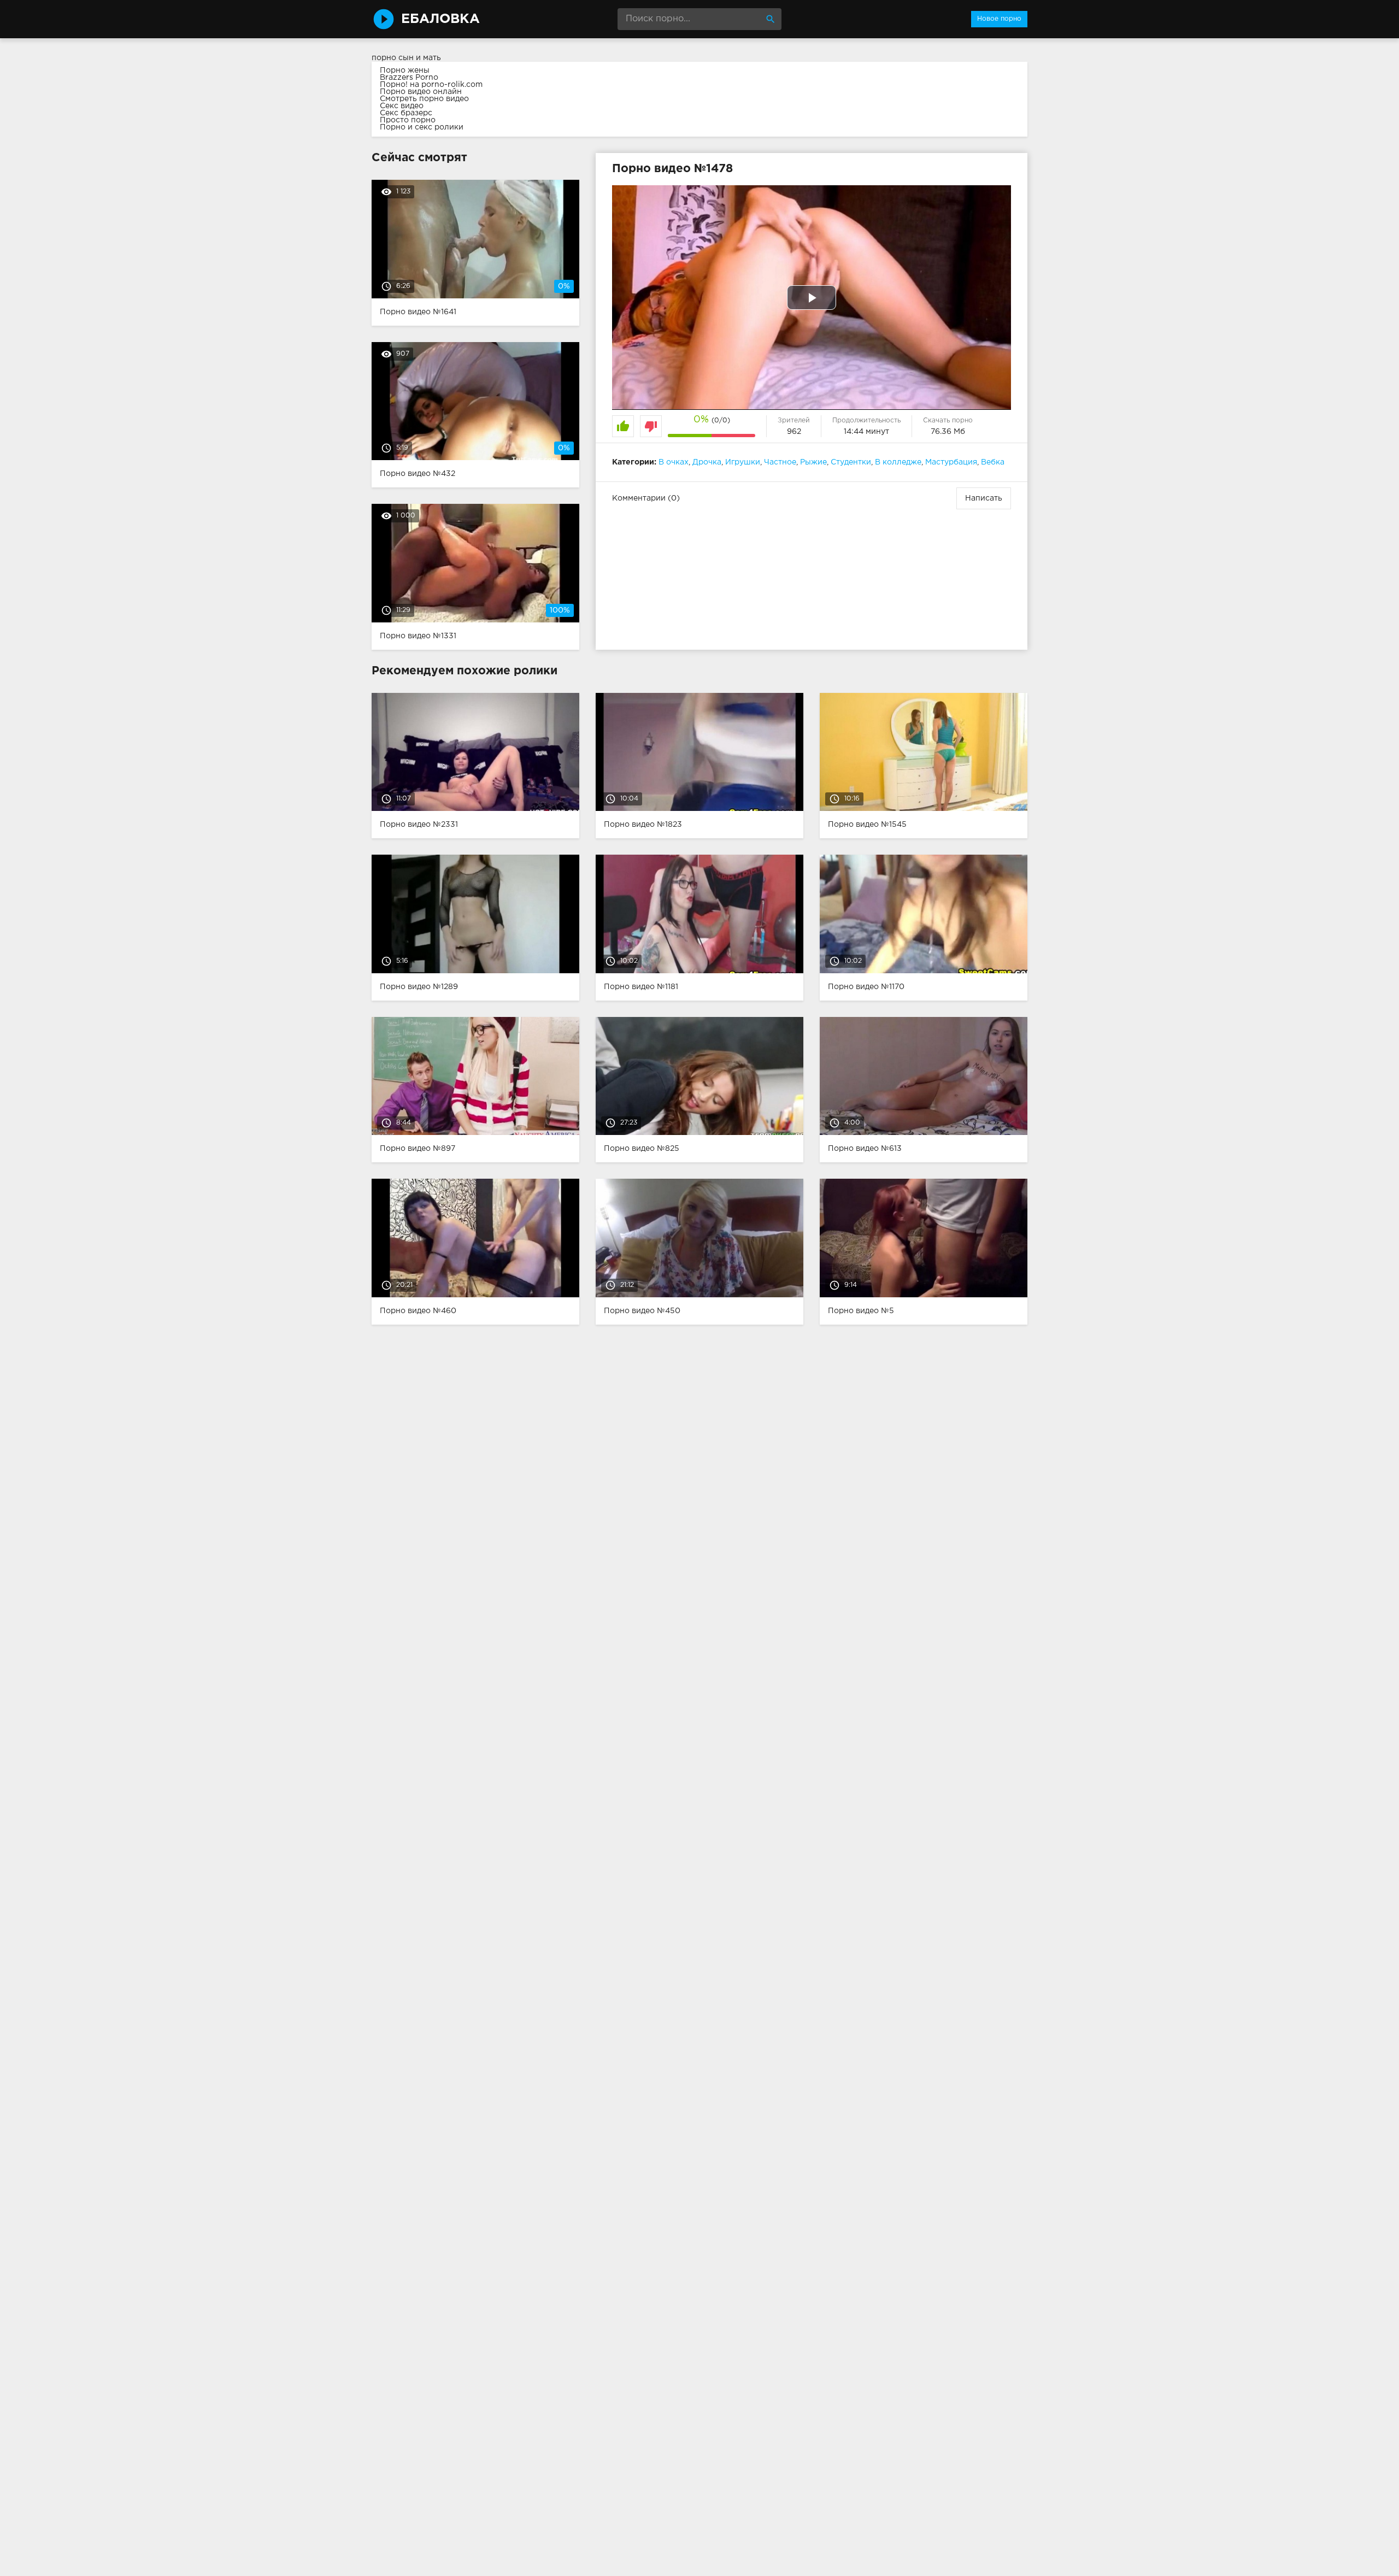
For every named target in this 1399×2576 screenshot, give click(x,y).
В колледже (898, 462)
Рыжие (813, 462)
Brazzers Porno (409, 78)
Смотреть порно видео (424, 99)
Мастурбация (951, 462)
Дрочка (707, 462)
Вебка (993, 462)
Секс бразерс (406, 113)
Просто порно (408, 120)
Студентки (851, 462)
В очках (674, 462)
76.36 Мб (948, 432)
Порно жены (405, 70)
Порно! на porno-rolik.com (431, 85)
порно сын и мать (406, 58)
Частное (780, 462)
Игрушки (743, 462)
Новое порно (999, 19)
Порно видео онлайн (421, 92)
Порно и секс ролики (422, 127)
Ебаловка (440, 19)
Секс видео (402, 106)
